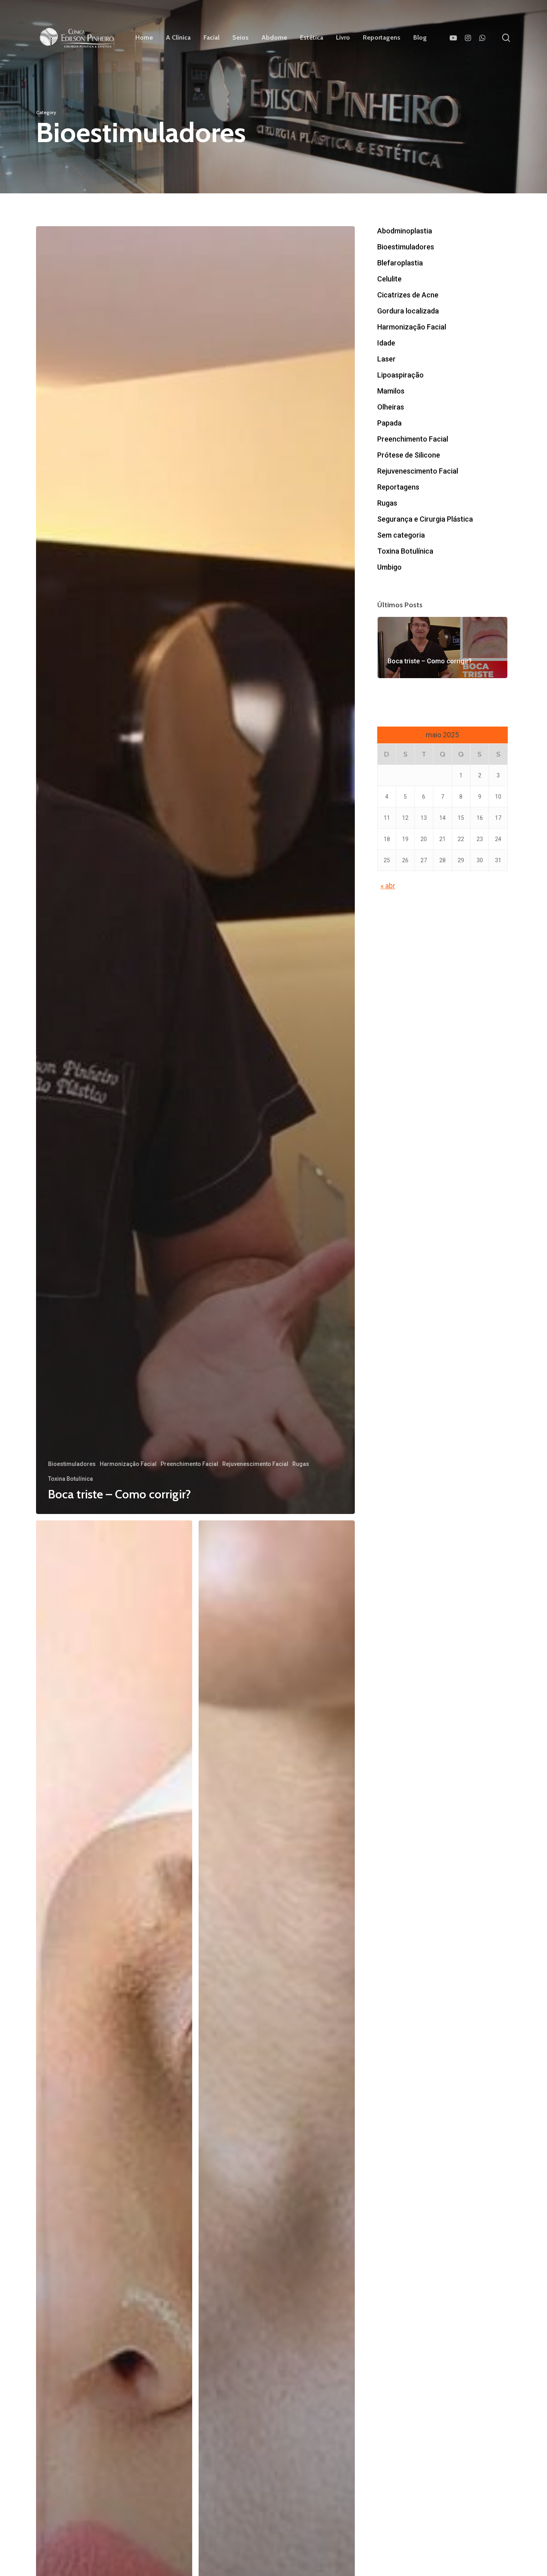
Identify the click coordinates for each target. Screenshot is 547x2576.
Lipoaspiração (400, 375)
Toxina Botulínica (70, 1479)
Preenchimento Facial (189, 1464)
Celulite (389, 279)
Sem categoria (401, 535)
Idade (386, 343)
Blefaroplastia (400, 263)
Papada (389, 423)
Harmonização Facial (128, 1464)
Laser (386, 359)
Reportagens (398, 487)
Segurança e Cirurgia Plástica (425, 519)
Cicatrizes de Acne (408, 295)
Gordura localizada (408, 311)
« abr (388, 886)
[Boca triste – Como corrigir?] (195, 870)
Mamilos (391, 391)
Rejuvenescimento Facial (255, 1464)
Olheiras (391, 407)
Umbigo (389, 567)
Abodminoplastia (405, 231)
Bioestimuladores (72, 1464)
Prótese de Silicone (409, 455)
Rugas (301, 1464)
